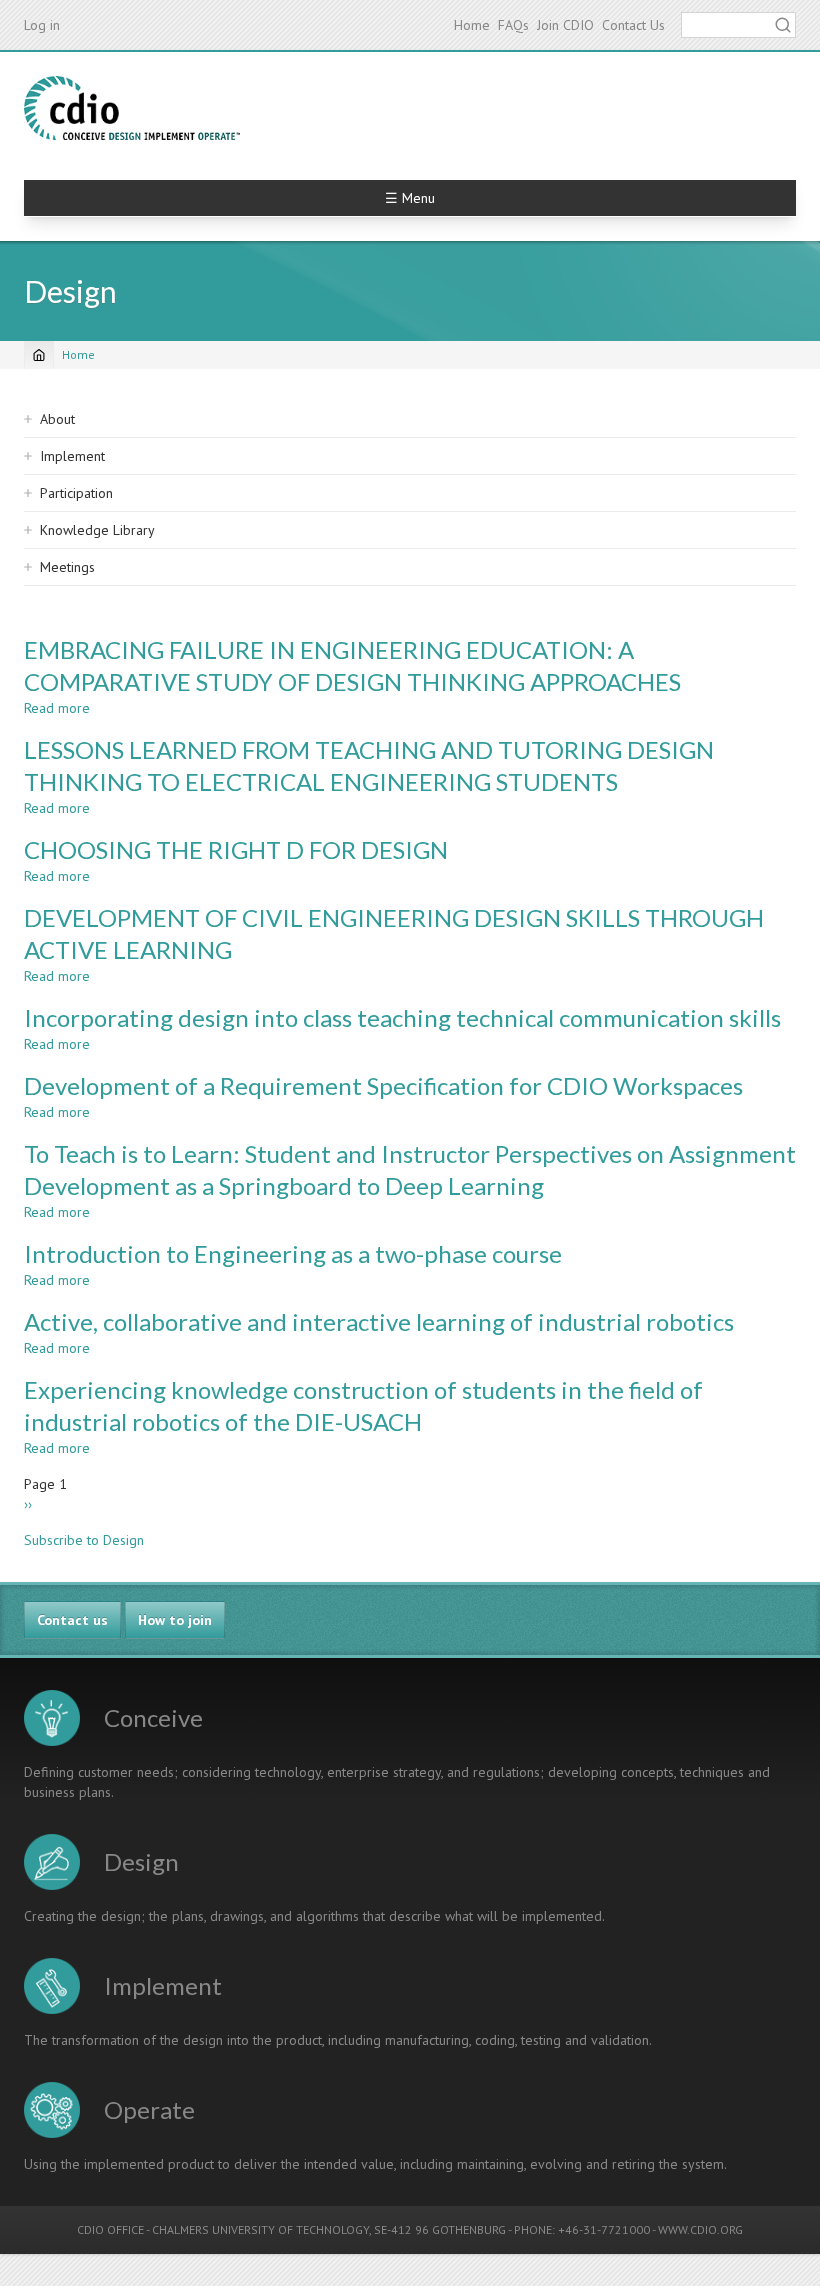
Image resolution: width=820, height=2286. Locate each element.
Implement (72, 456)
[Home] (132, 108)
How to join (175, 1620)
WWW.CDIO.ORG (700, 2229)
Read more (57, 708)
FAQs (513, 25)
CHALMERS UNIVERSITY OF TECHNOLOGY (260, 2229)
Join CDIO (565, 25)
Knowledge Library (97, 530)
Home (472, 25)
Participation (76, 493)
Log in (42, 25)
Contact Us (633, 25)
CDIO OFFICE (110, 2229)
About (57, 419)
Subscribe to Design (84, 1540)
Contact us (72, 1620)
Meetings (67, 567)
